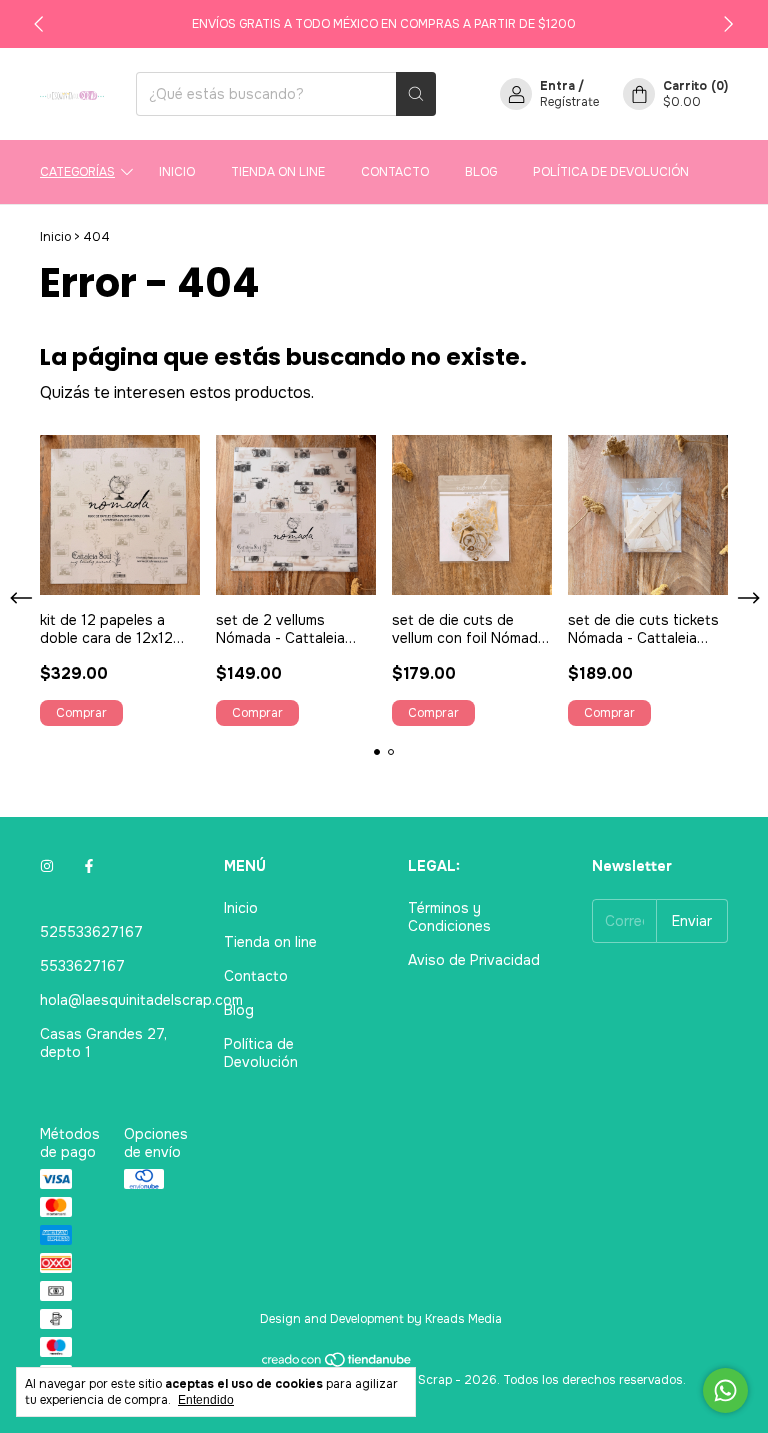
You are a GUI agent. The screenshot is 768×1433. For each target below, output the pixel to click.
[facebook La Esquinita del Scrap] (89, 866)
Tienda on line (278, 172)
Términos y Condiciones (449, 917)
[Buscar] (416, 94)
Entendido (206, 1400)
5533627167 (82, 966)
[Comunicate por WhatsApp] (725, 1390)
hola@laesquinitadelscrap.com (141, 1000)
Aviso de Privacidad (474, 960)
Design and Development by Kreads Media (381, 1319)
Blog (481, 172)
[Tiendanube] (337, 1364)
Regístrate (569, 102)
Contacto (395, 172)
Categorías (77, 172)
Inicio (177, 172)
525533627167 (91, 932)
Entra (557, 86)
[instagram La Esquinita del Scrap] (47, 866)
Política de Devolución (611, 172)
